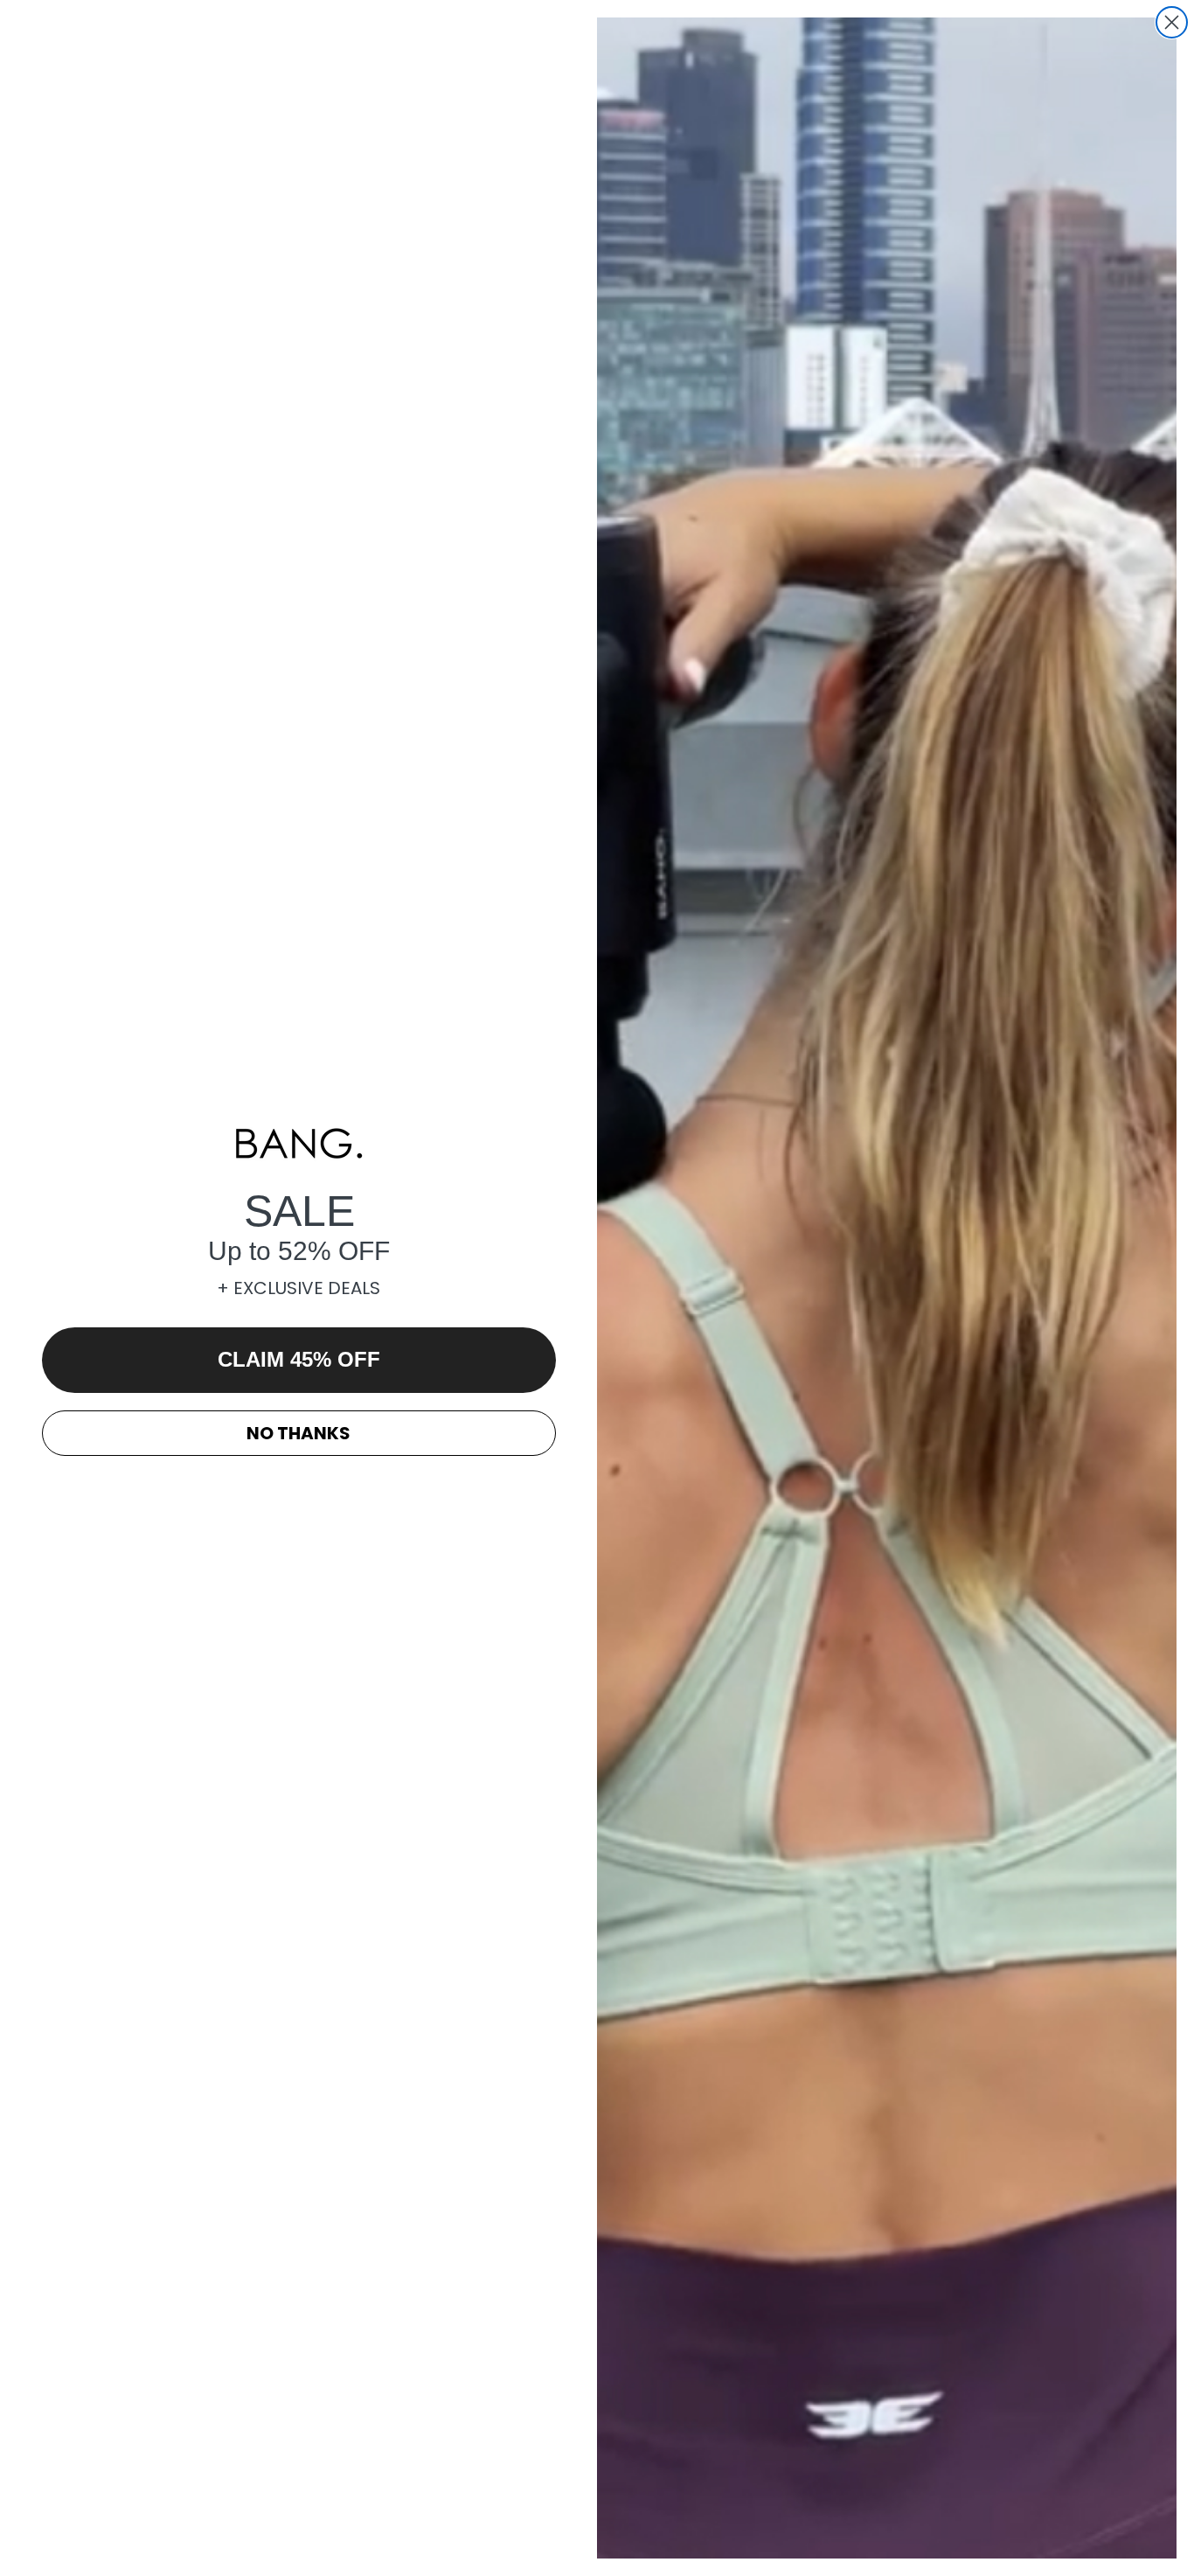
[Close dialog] (1172, 22)
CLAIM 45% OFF (299, 1359)
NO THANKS (298, 1433)
